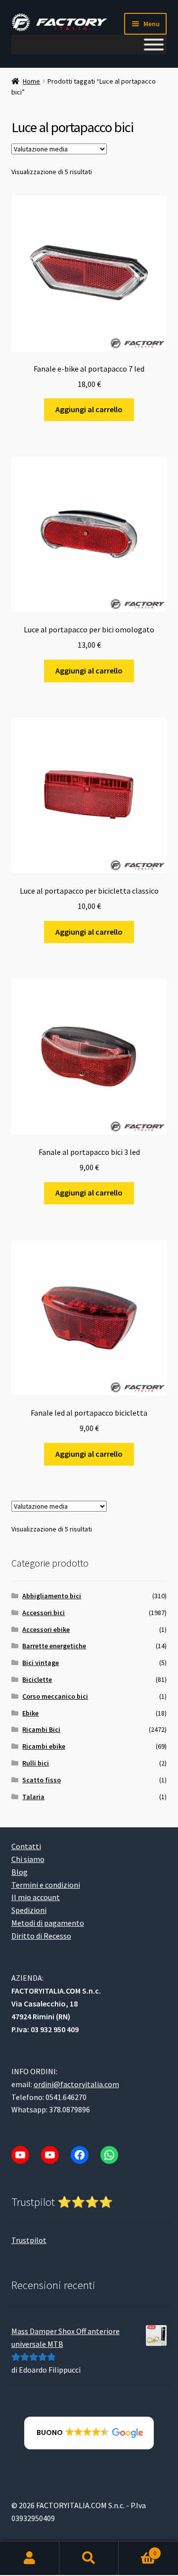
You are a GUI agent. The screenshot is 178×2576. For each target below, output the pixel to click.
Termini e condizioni (46, 1885)
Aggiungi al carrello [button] (89, 409)
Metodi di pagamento (48, 1923)
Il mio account (36, 1898)
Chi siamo (28, 1859)
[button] (89, 2433)
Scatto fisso (42, 1780)
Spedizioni (29, 1910)
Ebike (30, 1713)
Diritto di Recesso (41, 1936)
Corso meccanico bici (55, 1696)
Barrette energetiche (54, 1646)
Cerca (89, 2559)
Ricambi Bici (41, 1729)
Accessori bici (44, 1613)
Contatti (26, 1846)
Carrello (137, 2550)
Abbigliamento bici (52, 1596)
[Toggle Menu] (154, 45)
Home (31, 81)
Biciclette (37, 1679)
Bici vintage (41, 1663)
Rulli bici (36, 1763)
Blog (20, 1872)
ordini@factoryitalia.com (76, 2084)
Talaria (33, 1797)
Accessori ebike (46, 1629)
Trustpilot (29, 2240)
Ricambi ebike (44, 1746)
